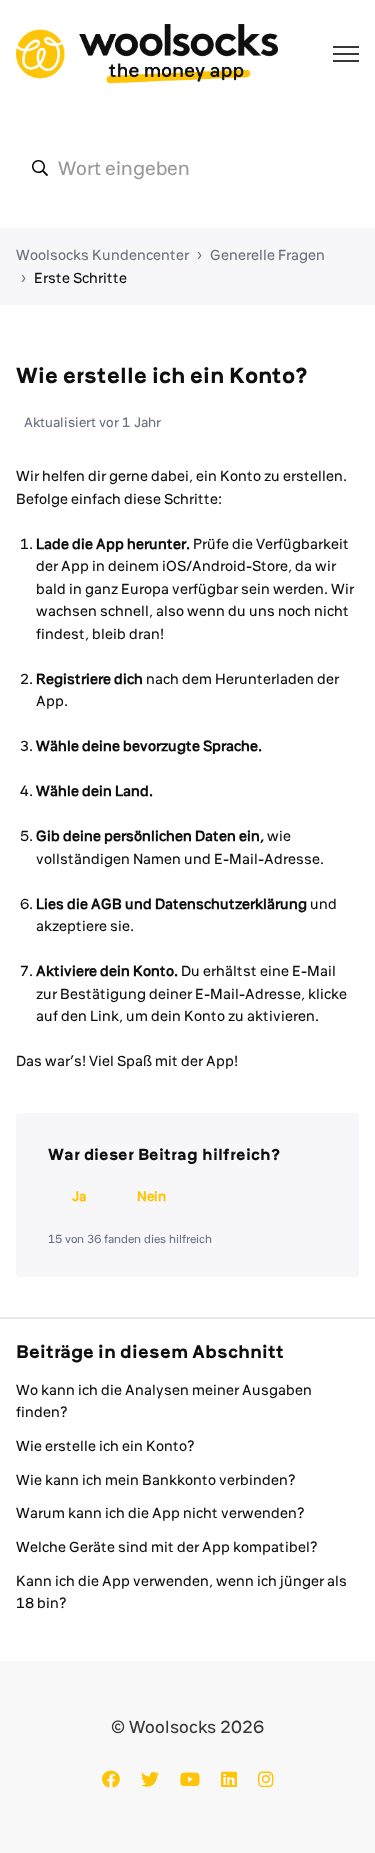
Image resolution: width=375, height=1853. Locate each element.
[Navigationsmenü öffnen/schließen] (346, 54)
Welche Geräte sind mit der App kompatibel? (167, 1547)
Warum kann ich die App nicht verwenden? (160, 1513)
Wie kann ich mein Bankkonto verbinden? (156, 1480)
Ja (79, 1196)
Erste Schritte (80, 278)
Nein (151, 1196)
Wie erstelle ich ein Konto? (105, 1446)
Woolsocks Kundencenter (102, 255)
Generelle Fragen (267, 255)
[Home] (147, 54)
